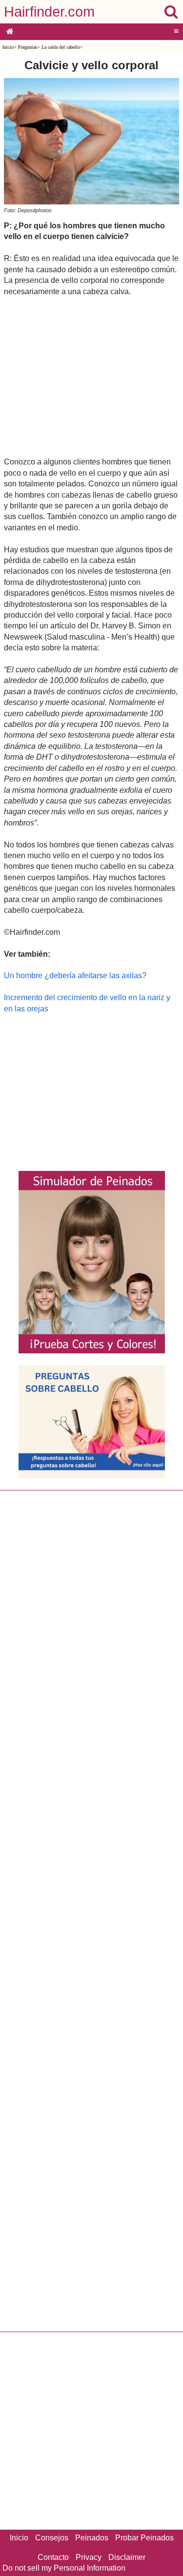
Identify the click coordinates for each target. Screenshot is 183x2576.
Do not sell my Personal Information (64, 2568)
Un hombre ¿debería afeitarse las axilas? (75, 976)
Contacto (53, 2557)
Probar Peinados (144, 2538)
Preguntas (28, 47)
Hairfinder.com (49, 12)
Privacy (89, 2557)
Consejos (52, 2538)
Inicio (8, 47)
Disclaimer (127, 2557)
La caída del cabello (61, 47)
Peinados (92, 2538)
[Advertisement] (91, 376)
